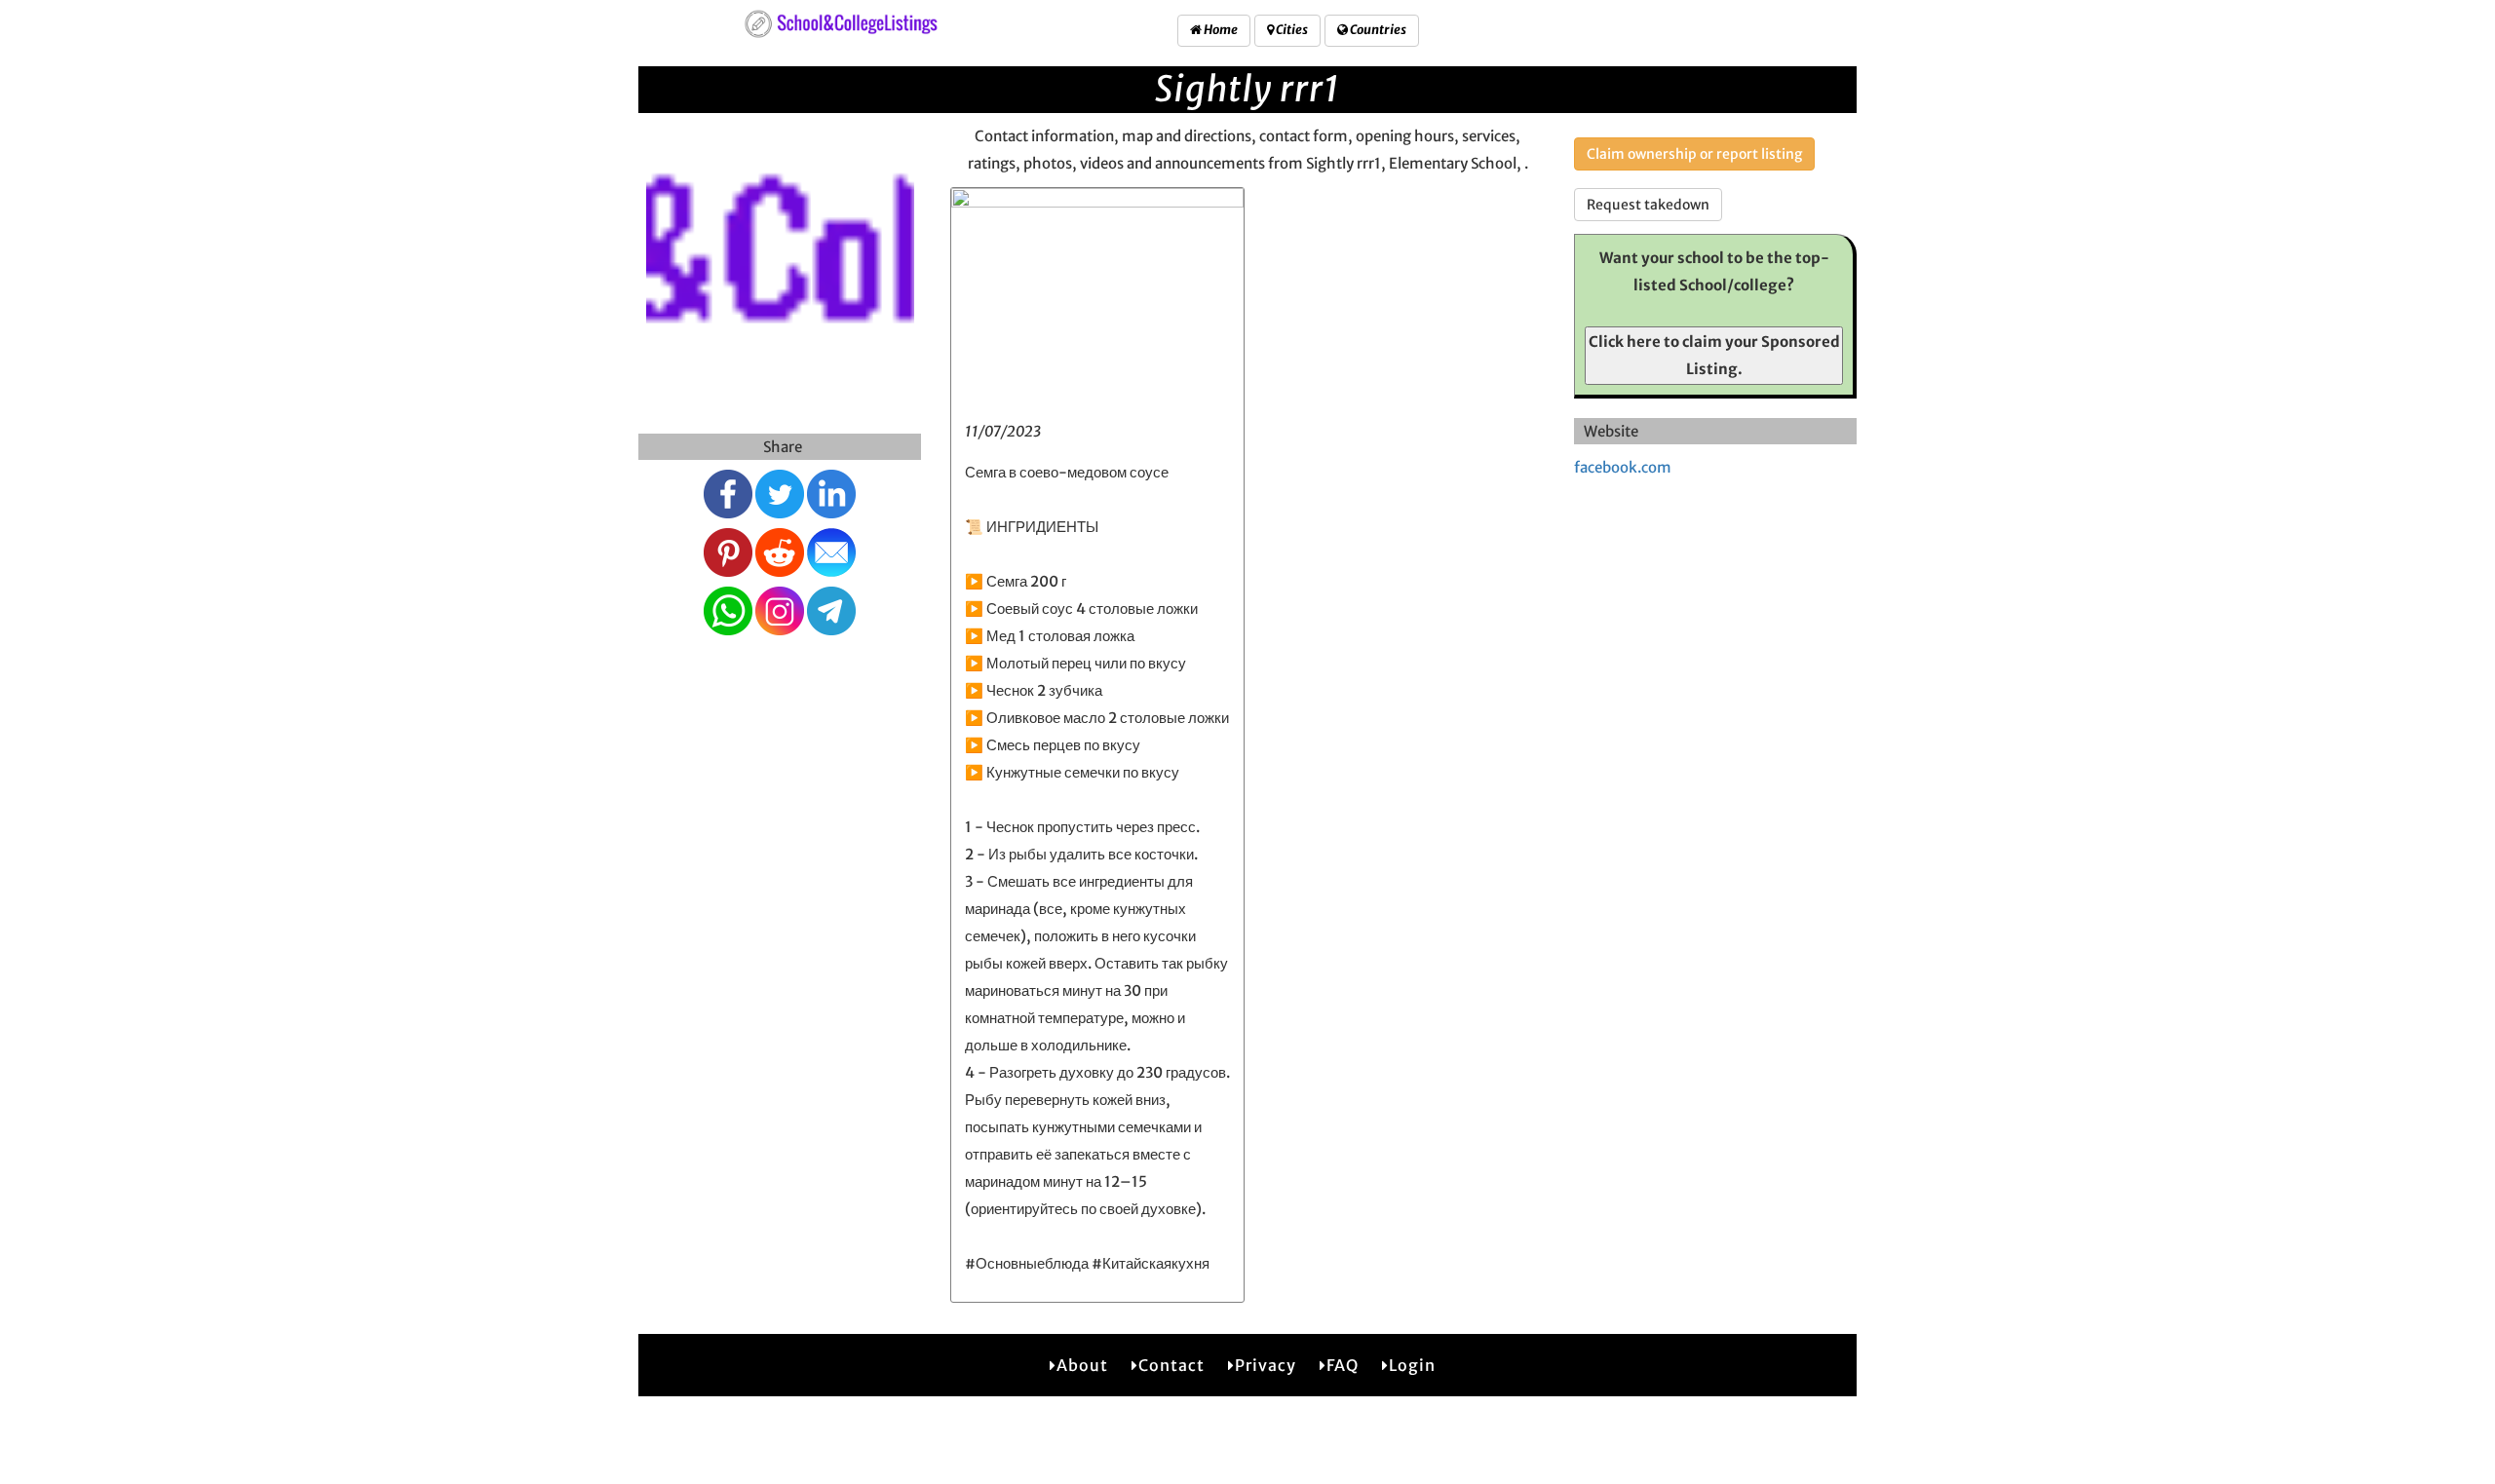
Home (1220, 30)
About (1082, 1365)
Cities (1291, 30)
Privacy (1266, 1365)
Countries (1377, 30)
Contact (1171, 1365)
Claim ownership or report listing (1694, 154)
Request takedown (1648, 205)
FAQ (1343, 1365)
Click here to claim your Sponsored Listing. (1714, 355)
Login (1412, 1365)
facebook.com (1623, 467)
